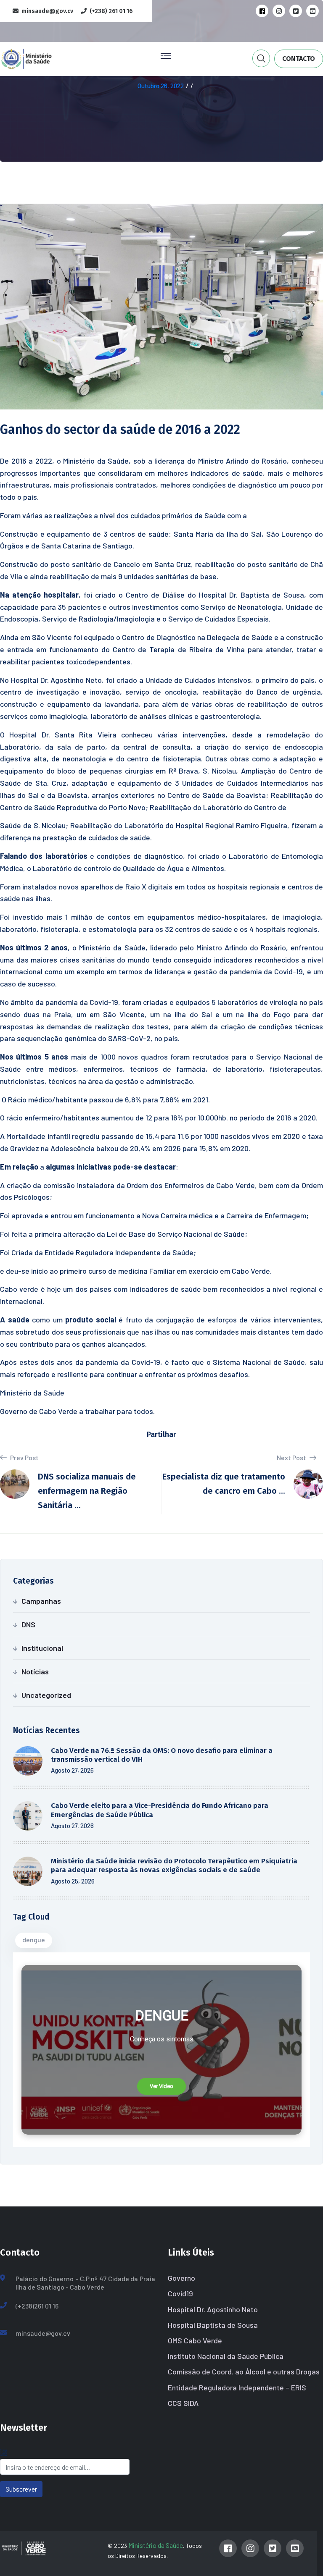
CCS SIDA (183, 2403)
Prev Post (24, 1457)
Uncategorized (46, 1695)
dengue (34, 1940)
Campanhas (41, 1601)
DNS (28, 1624)
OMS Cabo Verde (195, 2340)
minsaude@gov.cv (43, 2333)
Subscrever (21, 2489)
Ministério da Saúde (156, 2545)
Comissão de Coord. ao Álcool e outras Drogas (244, 2371)
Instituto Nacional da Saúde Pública (226, 2356)
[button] (161, 2086)
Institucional (42, 1648)
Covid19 (180, 2293)
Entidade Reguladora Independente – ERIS (237, 2387)
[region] (161, 2050)
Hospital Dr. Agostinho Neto (213, 2309)
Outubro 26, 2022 (161, 86)
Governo (181, 2278)
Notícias (35, 1671)
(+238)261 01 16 (37, 2306)
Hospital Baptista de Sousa (213, 2325)
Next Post (292, 1457)
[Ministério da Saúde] (40, 58)
